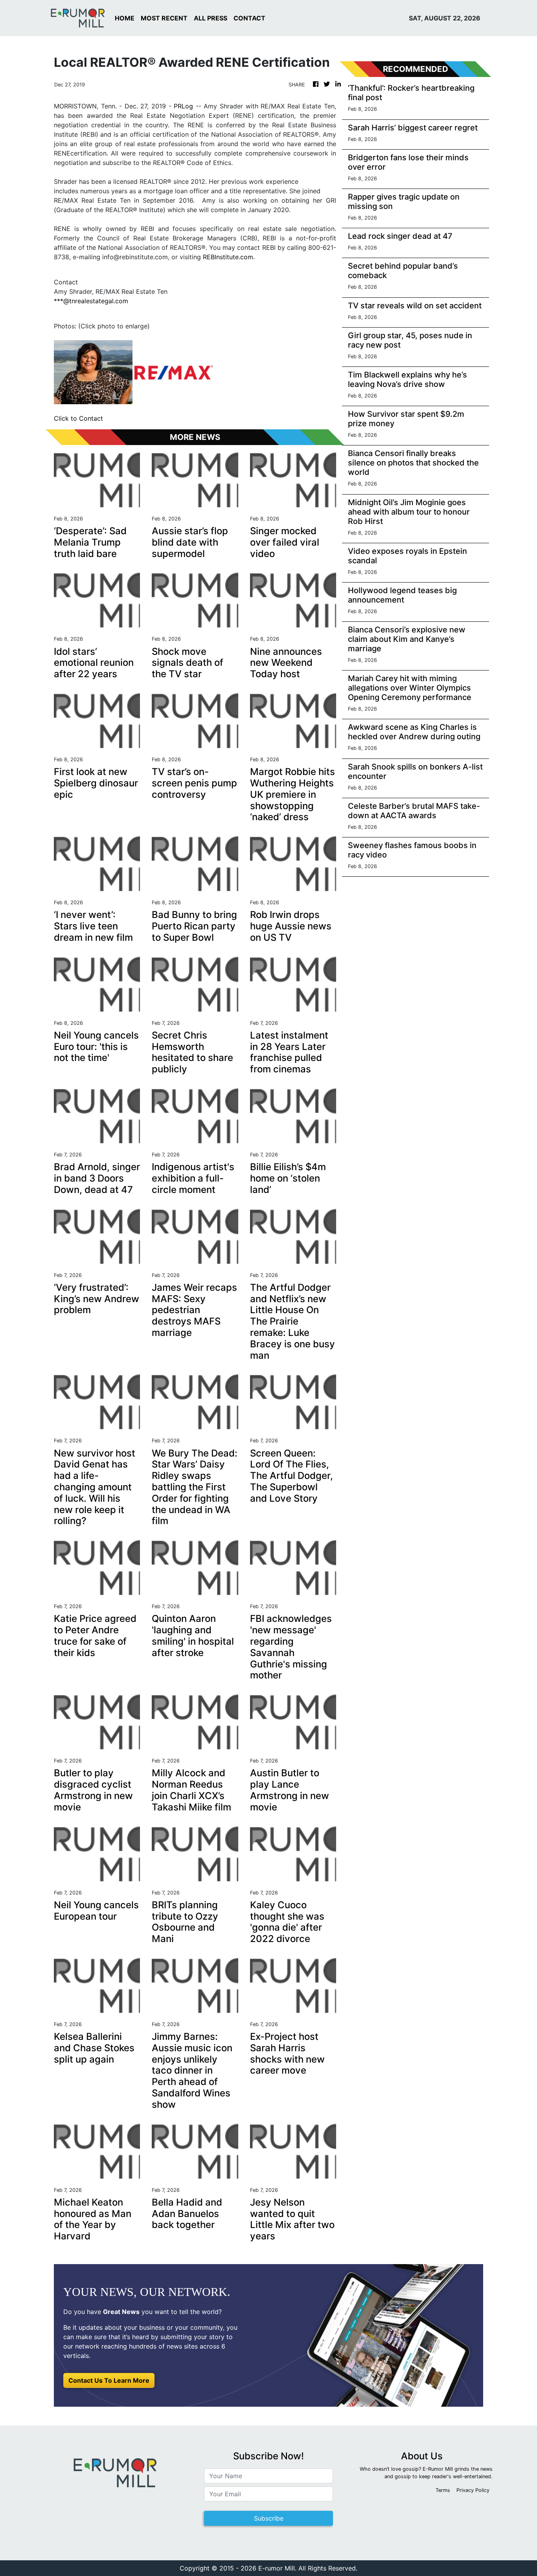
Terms (443, 2490)
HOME (125, 18)
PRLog (183, 106)
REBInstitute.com (228, 257)
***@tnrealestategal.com (91, 301)
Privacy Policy (473, 2490)
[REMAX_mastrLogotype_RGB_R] (174, 372)
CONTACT (249, 18)
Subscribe (269, 2518)
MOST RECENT (164, 18)
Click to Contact (78, 418)
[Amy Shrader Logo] (93, 372)
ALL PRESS (211, 18)
